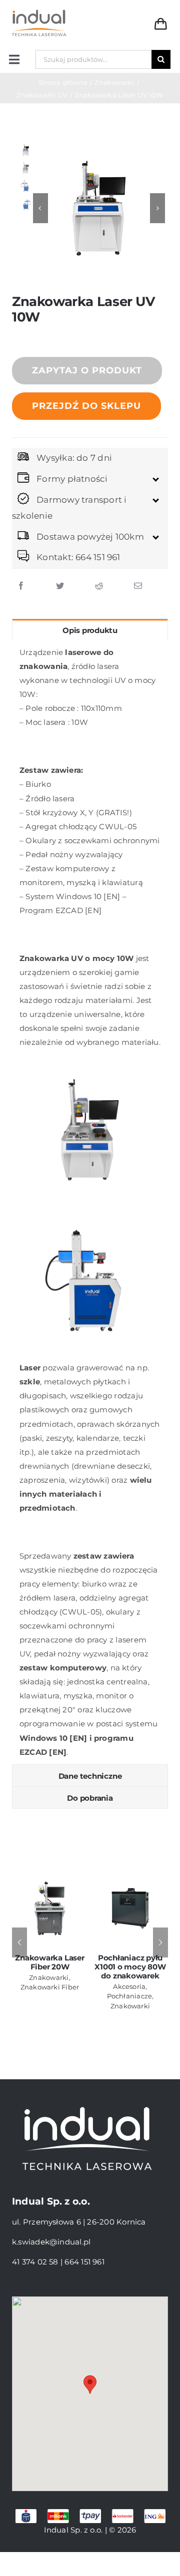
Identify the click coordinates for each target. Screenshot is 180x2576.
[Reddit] (99, 586)
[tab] (90, 630)
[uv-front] (99, 208)
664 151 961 (84, 2262)
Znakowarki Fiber (50, 1987)
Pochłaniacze (130, 1996)
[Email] (138, 586)
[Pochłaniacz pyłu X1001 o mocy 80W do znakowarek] (130, 1907)
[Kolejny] (160, 1942)
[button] (90, 2385)
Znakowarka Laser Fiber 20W (49, 1962)
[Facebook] (21, 586)
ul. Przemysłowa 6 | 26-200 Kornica (79, 2222)
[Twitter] (60, 586)
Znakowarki (49, 1977)
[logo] (39, 11)
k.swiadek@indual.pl (51, 2242)
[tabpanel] (90, 1202)
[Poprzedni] (19, 1942)
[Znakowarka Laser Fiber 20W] (50, 1907)
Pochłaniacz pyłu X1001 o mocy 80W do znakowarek (130, 1967)
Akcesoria (129, 1986)
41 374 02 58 (35, 2262)
